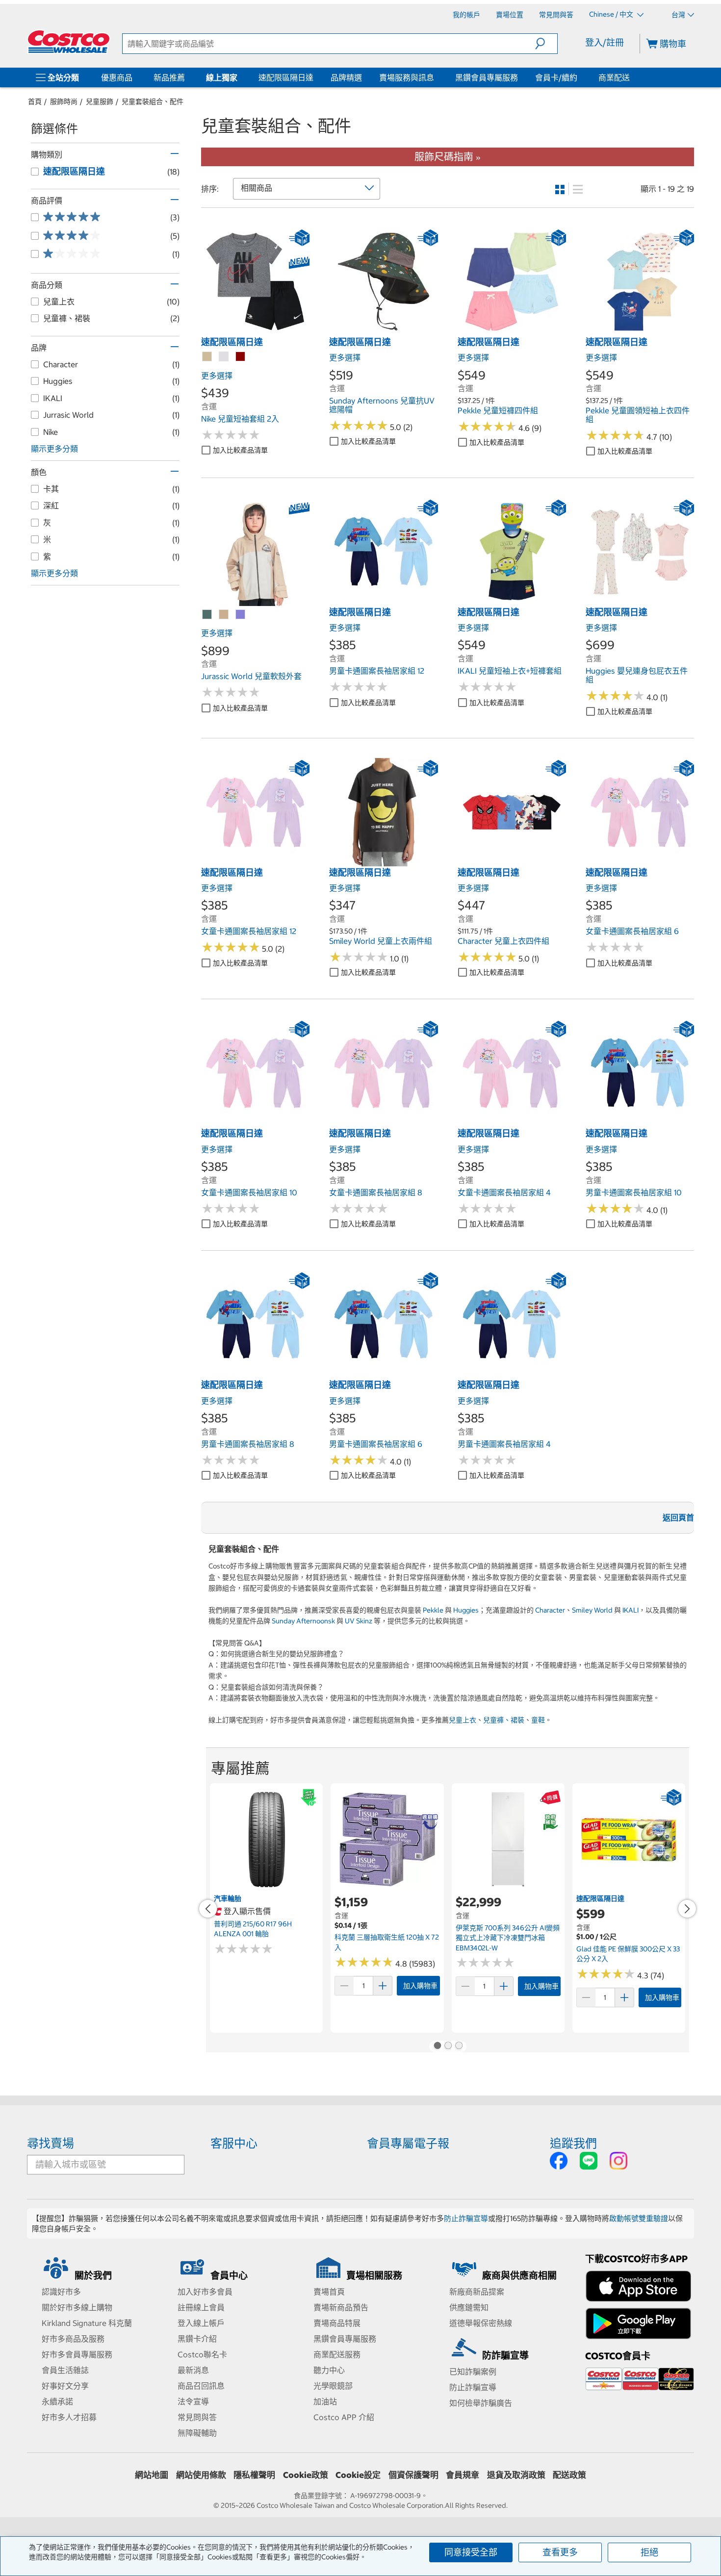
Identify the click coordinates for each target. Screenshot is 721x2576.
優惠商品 (117, 77)
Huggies (466, 1610)
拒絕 (649, 2552)
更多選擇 (217, 376)
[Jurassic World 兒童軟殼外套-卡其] (224, 615)
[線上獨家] (239, 77)
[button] (546, 44)
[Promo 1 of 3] (437, 2046)
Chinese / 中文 (612, 14)
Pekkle (433, 1610)
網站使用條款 (201, 2475)
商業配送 (614, 77)
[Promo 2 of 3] (448, 2046)
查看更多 (560, 2552)
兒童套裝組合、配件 (153, 101)
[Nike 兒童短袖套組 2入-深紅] (241, 357)
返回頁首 (678, 1517)
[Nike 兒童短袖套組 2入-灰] (224, 357)
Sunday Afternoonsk (303, 1621)
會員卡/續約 (556, 77)
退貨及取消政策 (516, 2475)
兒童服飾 (100, 101)
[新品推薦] (187, 77)
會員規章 (463, 2475)
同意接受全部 (471, 2552)
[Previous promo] (208, 1909)
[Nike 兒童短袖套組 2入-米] (207, 357)
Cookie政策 (306, 2475)
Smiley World (592, 1610)
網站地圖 (152, 2475)
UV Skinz (359, 1621)
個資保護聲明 (413, 2475)
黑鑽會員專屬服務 (487, 77)
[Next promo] (687, 1909)
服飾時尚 (64, 101)
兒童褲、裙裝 (504, 1720)
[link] (255, 331)
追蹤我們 (573, 2143)
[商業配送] (632, 77)
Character (550, 1610)
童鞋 (538, 1720)
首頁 (35, 101)
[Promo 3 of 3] (459, 2046)
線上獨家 (222, 77)
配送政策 (569, 2475)
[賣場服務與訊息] (436, 77)
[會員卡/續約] (579, 77)
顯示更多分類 (54, 449)
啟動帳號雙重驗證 (639, 2218)
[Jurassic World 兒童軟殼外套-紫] (241, 615)
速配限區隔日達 (286, 77)
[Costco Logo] (69, 42)
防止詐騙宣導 (466, 2218)
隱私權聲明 (254, 2475)
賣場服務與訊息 (407, 77)
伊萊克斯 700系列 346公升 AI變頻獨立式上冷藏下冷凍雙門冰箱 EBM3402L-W (508, 1938)
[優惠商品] (134, 77)
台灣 (678, 15)
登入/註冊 (605, 42)
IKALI (631, 1610)
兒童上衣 (463, 1720)
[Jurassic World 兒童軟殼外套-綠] (207, 615)
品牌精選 (346, 77)
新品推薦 (169, 77)
